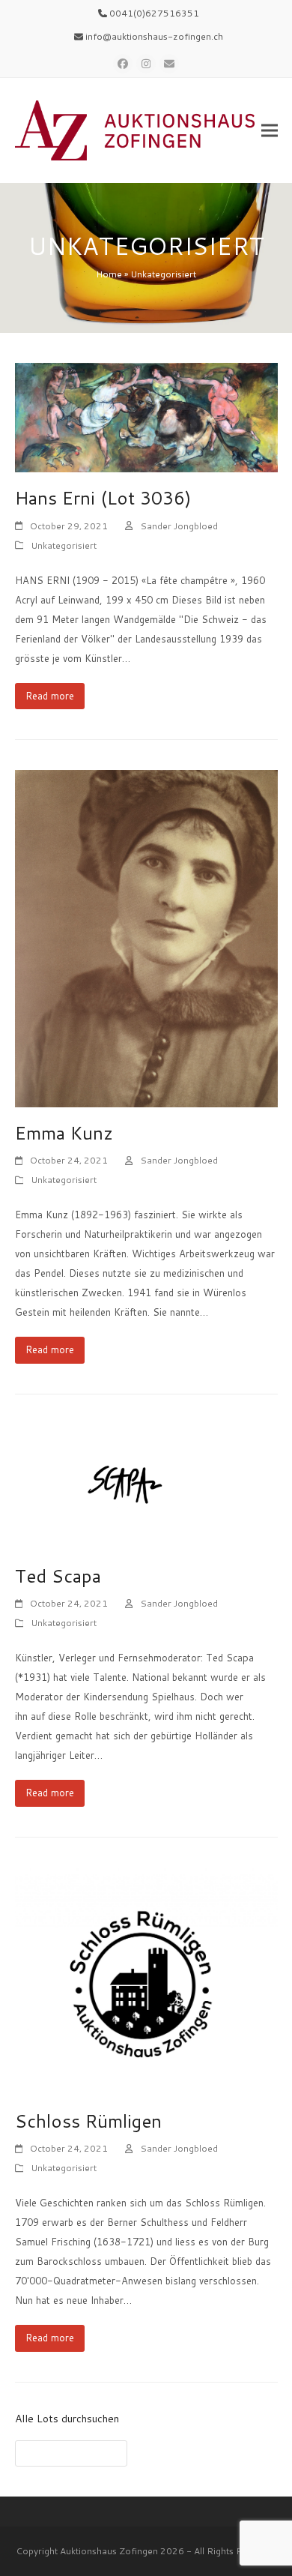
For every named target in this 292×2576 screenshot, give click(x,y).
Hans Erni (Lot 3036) (103, 498)
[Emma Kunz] (146, 937)
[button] (270, 131)
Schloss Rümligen (88, 2121)
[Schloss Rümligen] (146, 1980)
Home (109, 274)
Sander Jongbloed (179, 526)
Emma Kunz (64, 1133)
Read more (50, 696)
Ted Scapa (58, 1576)
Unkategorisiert (64, 545)
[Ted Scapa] (146, 1486)
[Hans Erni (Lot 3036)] (146, 416)
